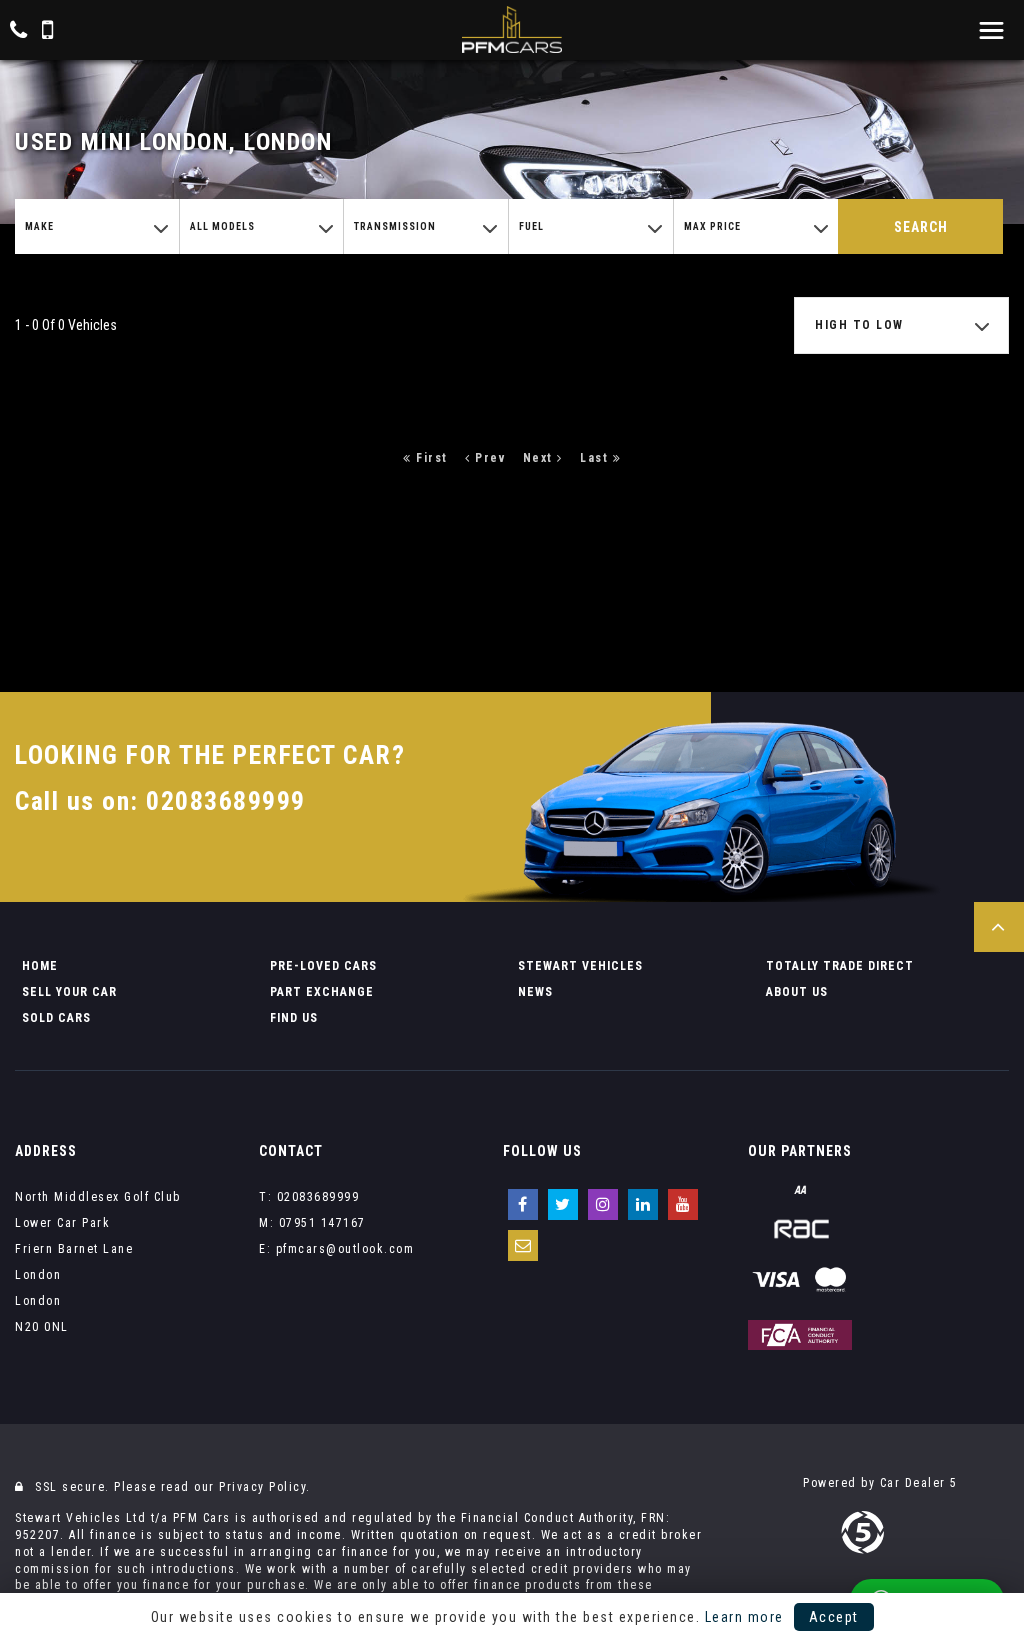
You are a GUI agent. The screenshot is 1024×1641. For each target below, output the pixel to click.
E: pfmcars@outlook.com (336, 1249)
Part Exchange (322, 992)
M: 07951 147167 (312, 1223)
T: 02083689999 (309, 1197)
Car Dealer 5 (919, 1483)
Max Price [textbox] (712, 226)
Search (921, 227)
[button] (999, 927)
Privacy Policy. (265, 1487)
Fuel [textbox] (531, 226)
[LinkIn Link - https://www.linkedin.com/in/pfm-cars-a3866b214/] (643, 1204)
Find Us (294, 1018)
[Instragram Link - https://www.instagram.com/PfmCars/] (603, 1204)
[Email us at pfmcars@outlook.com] (523, 1245)
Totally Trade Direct (840, 966)
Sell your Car (69, 992)
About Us (797, 992)
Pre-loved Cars (323, 966)
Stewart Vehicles (580, 966)
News (535, 992)
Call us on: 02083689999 (160, 801)
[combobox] (97, 226)
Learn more (744, 1617)
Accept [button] (834, 1617)
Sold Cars (56, 1018)
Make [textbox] (39, 226)
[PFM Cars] (512, 29)
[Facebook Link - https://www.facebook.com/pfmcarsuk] (523, 1204)
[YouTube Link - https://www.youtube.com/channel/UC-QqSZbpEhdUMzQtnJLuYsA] (683, 1204)
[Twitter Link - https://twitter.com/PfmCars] (563, 1204)
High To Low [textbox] (859, 325)
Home (40, 966)
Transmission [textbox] (395, 226)
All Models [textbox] (222, 226)
